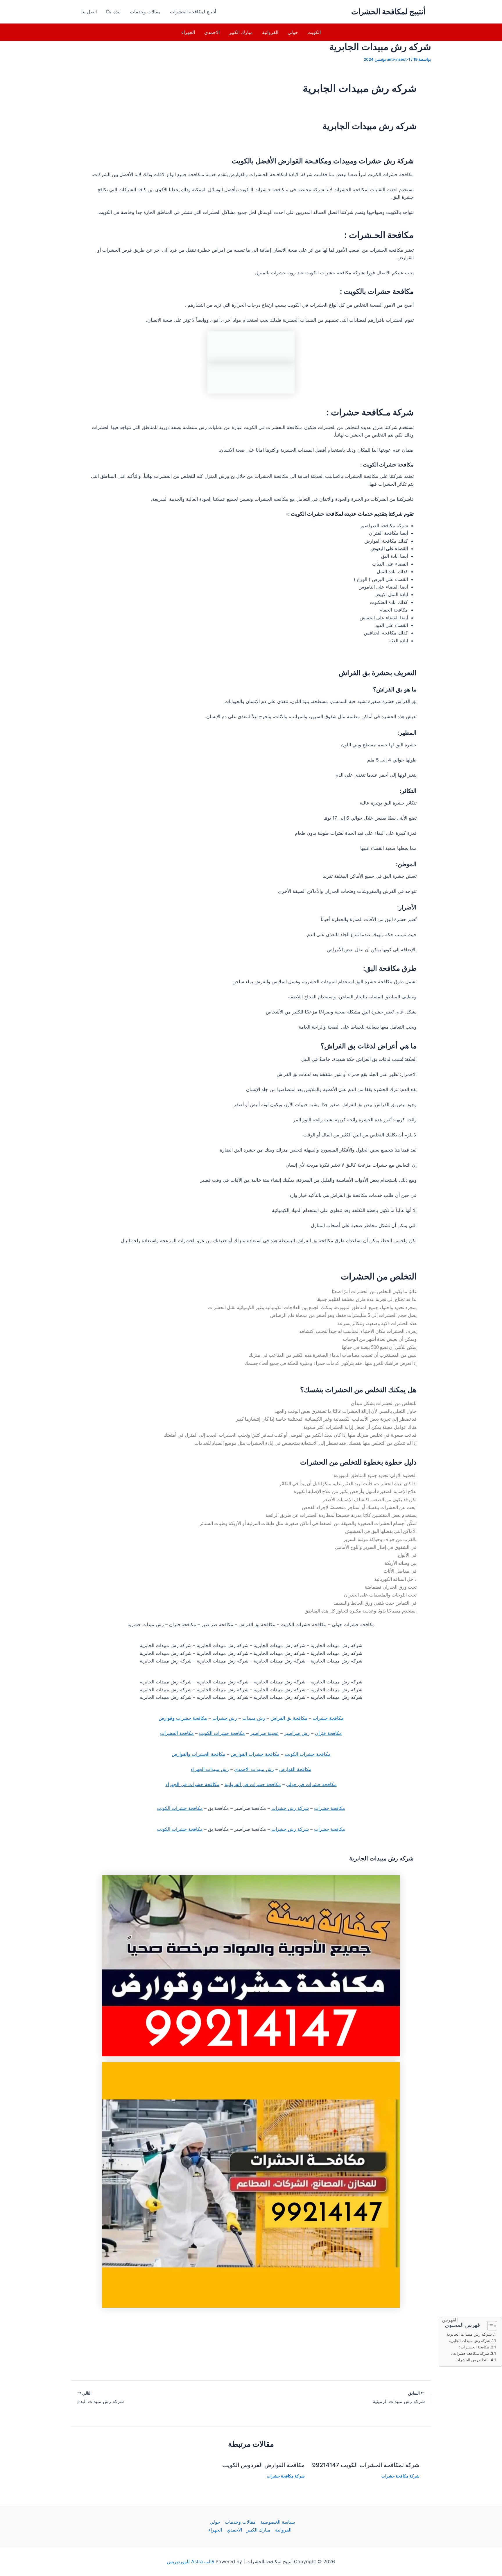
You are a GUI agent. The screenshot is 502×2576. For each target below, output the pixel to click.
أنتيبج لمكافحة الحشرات (388, 11)
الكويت (314, 32)
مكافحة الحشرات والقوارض (199, 1754)
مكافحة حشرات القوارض (255, 1754)
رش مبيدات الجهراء (210, 1769)
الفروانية (270, 32)
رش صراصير (297, 1733)
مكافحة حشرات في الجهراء (192, 1784)
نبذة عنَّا (113, 12)
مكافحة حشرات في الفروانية (253, 1784)
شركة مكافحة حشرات (400, 2476)
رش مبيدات (254, 1718)
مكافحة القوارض (295, 1769)
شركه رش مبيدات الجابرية (469, 2334)
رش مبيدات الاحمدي (254, 1769)
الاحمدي (212, 32)
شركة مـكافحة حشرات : (470, 2353)
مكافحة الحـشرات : (474, 2347)
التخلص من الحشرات (472, 2360)
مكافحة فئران (328, 1733)
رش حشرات (225, 1718)
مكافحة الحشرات (177, 1733)
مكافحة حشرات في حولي (311, 1784)
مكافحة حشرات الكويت (222, 1733)
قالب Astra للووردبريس (191, 2561)
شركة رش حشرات (290, 1808)
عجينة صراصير (265, 1733)
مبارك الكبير (241, 32)
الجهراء (188, 32)
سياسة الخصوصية (278, 2522)
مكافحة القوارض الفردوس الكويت (263, 2465)
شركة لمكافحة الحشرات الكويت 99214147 (366, 2465)
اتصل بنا (89, 12)
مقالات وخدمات (145, 12)
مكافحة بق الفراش (289, 1718)
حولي (293, 32)
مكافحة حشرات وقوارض (183, 1718)
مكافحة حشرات (328, 1718)
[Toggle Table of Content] (489, 2326)
